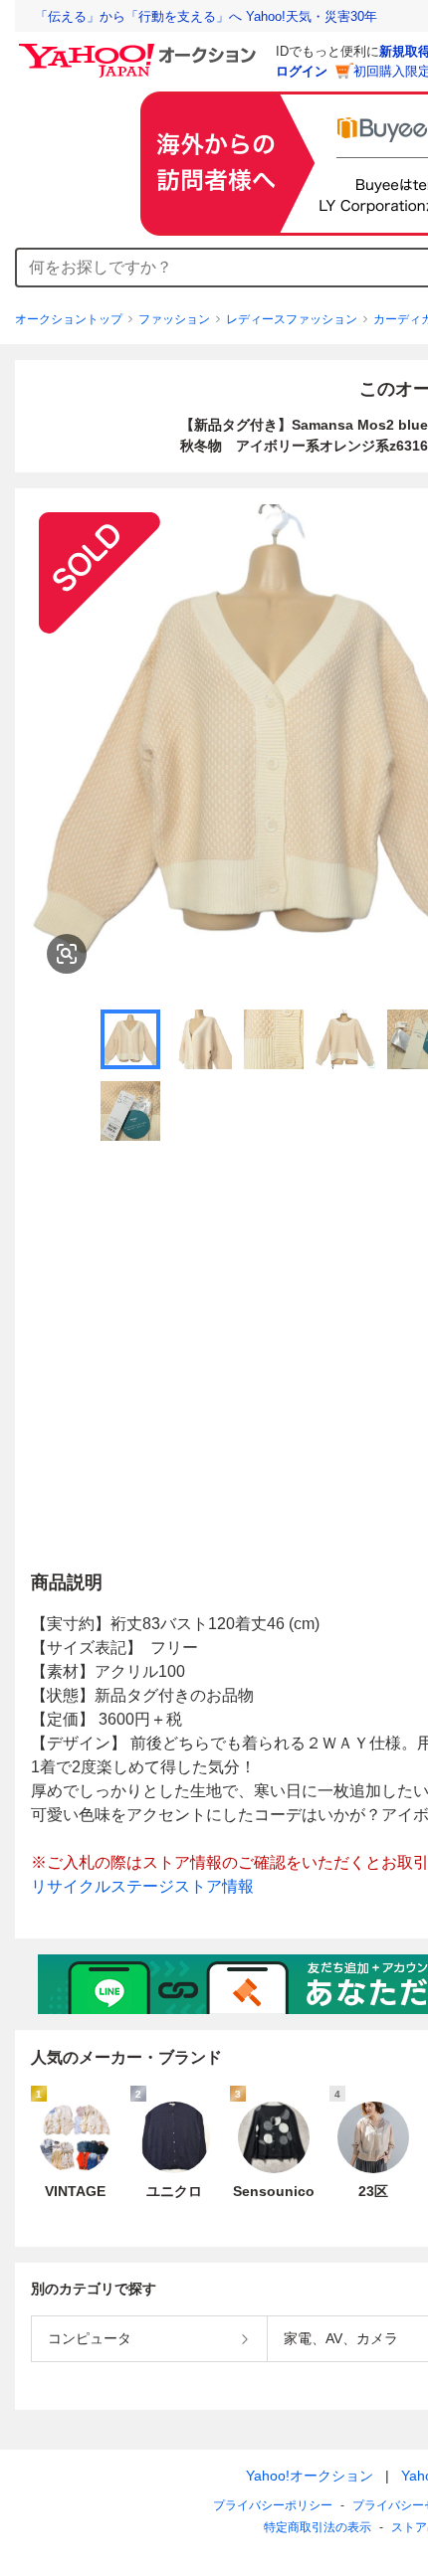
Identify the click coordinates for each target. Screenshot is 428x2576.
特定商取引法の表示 (318, 2527)
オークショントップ (69, 319)
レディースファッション (292, 319)
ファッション (174, 319)
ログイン (302, 71)
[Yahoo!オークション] (140, 49)
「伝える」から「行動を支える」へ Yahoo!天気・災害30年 (206, 16)
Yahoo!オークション (310, 2476)
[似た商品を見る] (67, 954)
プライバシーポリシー (273, 2505)
